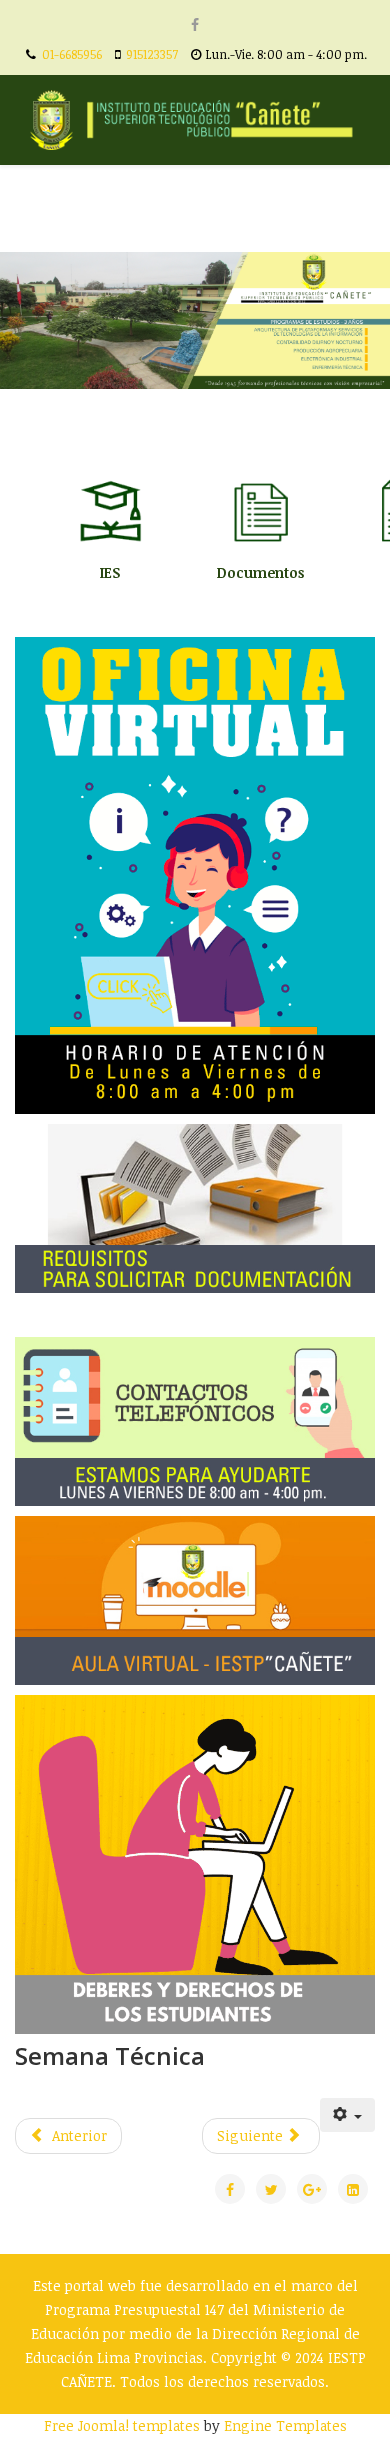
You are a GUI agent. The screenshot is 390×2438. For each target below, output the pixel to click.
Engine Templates (285, 2425)
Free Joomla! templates (122, 2425)
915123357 (152, 54)
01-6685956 (72, 54)
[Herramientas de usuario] (348, 2115)
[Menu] (366, 208)
